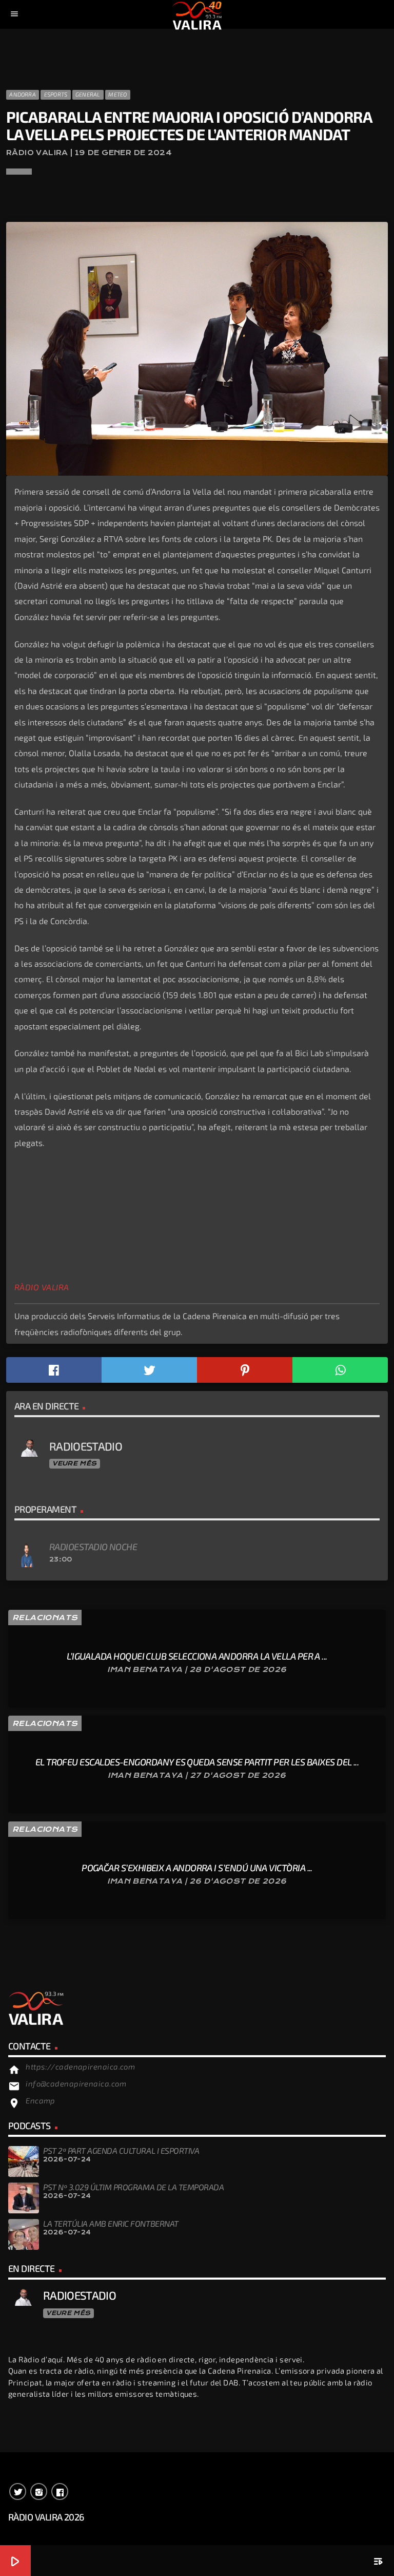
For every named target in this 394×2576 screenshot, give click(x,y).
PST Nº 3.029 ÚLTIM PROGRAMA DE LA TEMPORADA (133, 2187)
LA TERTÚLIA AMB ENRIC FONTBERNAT (111, 2223)
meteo (117, 94)
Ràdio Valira (42, 1287)
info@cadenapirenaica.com (76, 2083)
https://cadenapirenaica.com (80, 2066)
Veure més (74, 1463)
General (88, 94)
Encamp (41, 2100)
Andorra (23, 94)
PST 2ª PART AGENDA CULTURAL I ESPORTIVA (121, 2150)
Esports (56, 94)
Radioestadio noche (93, 1547)
